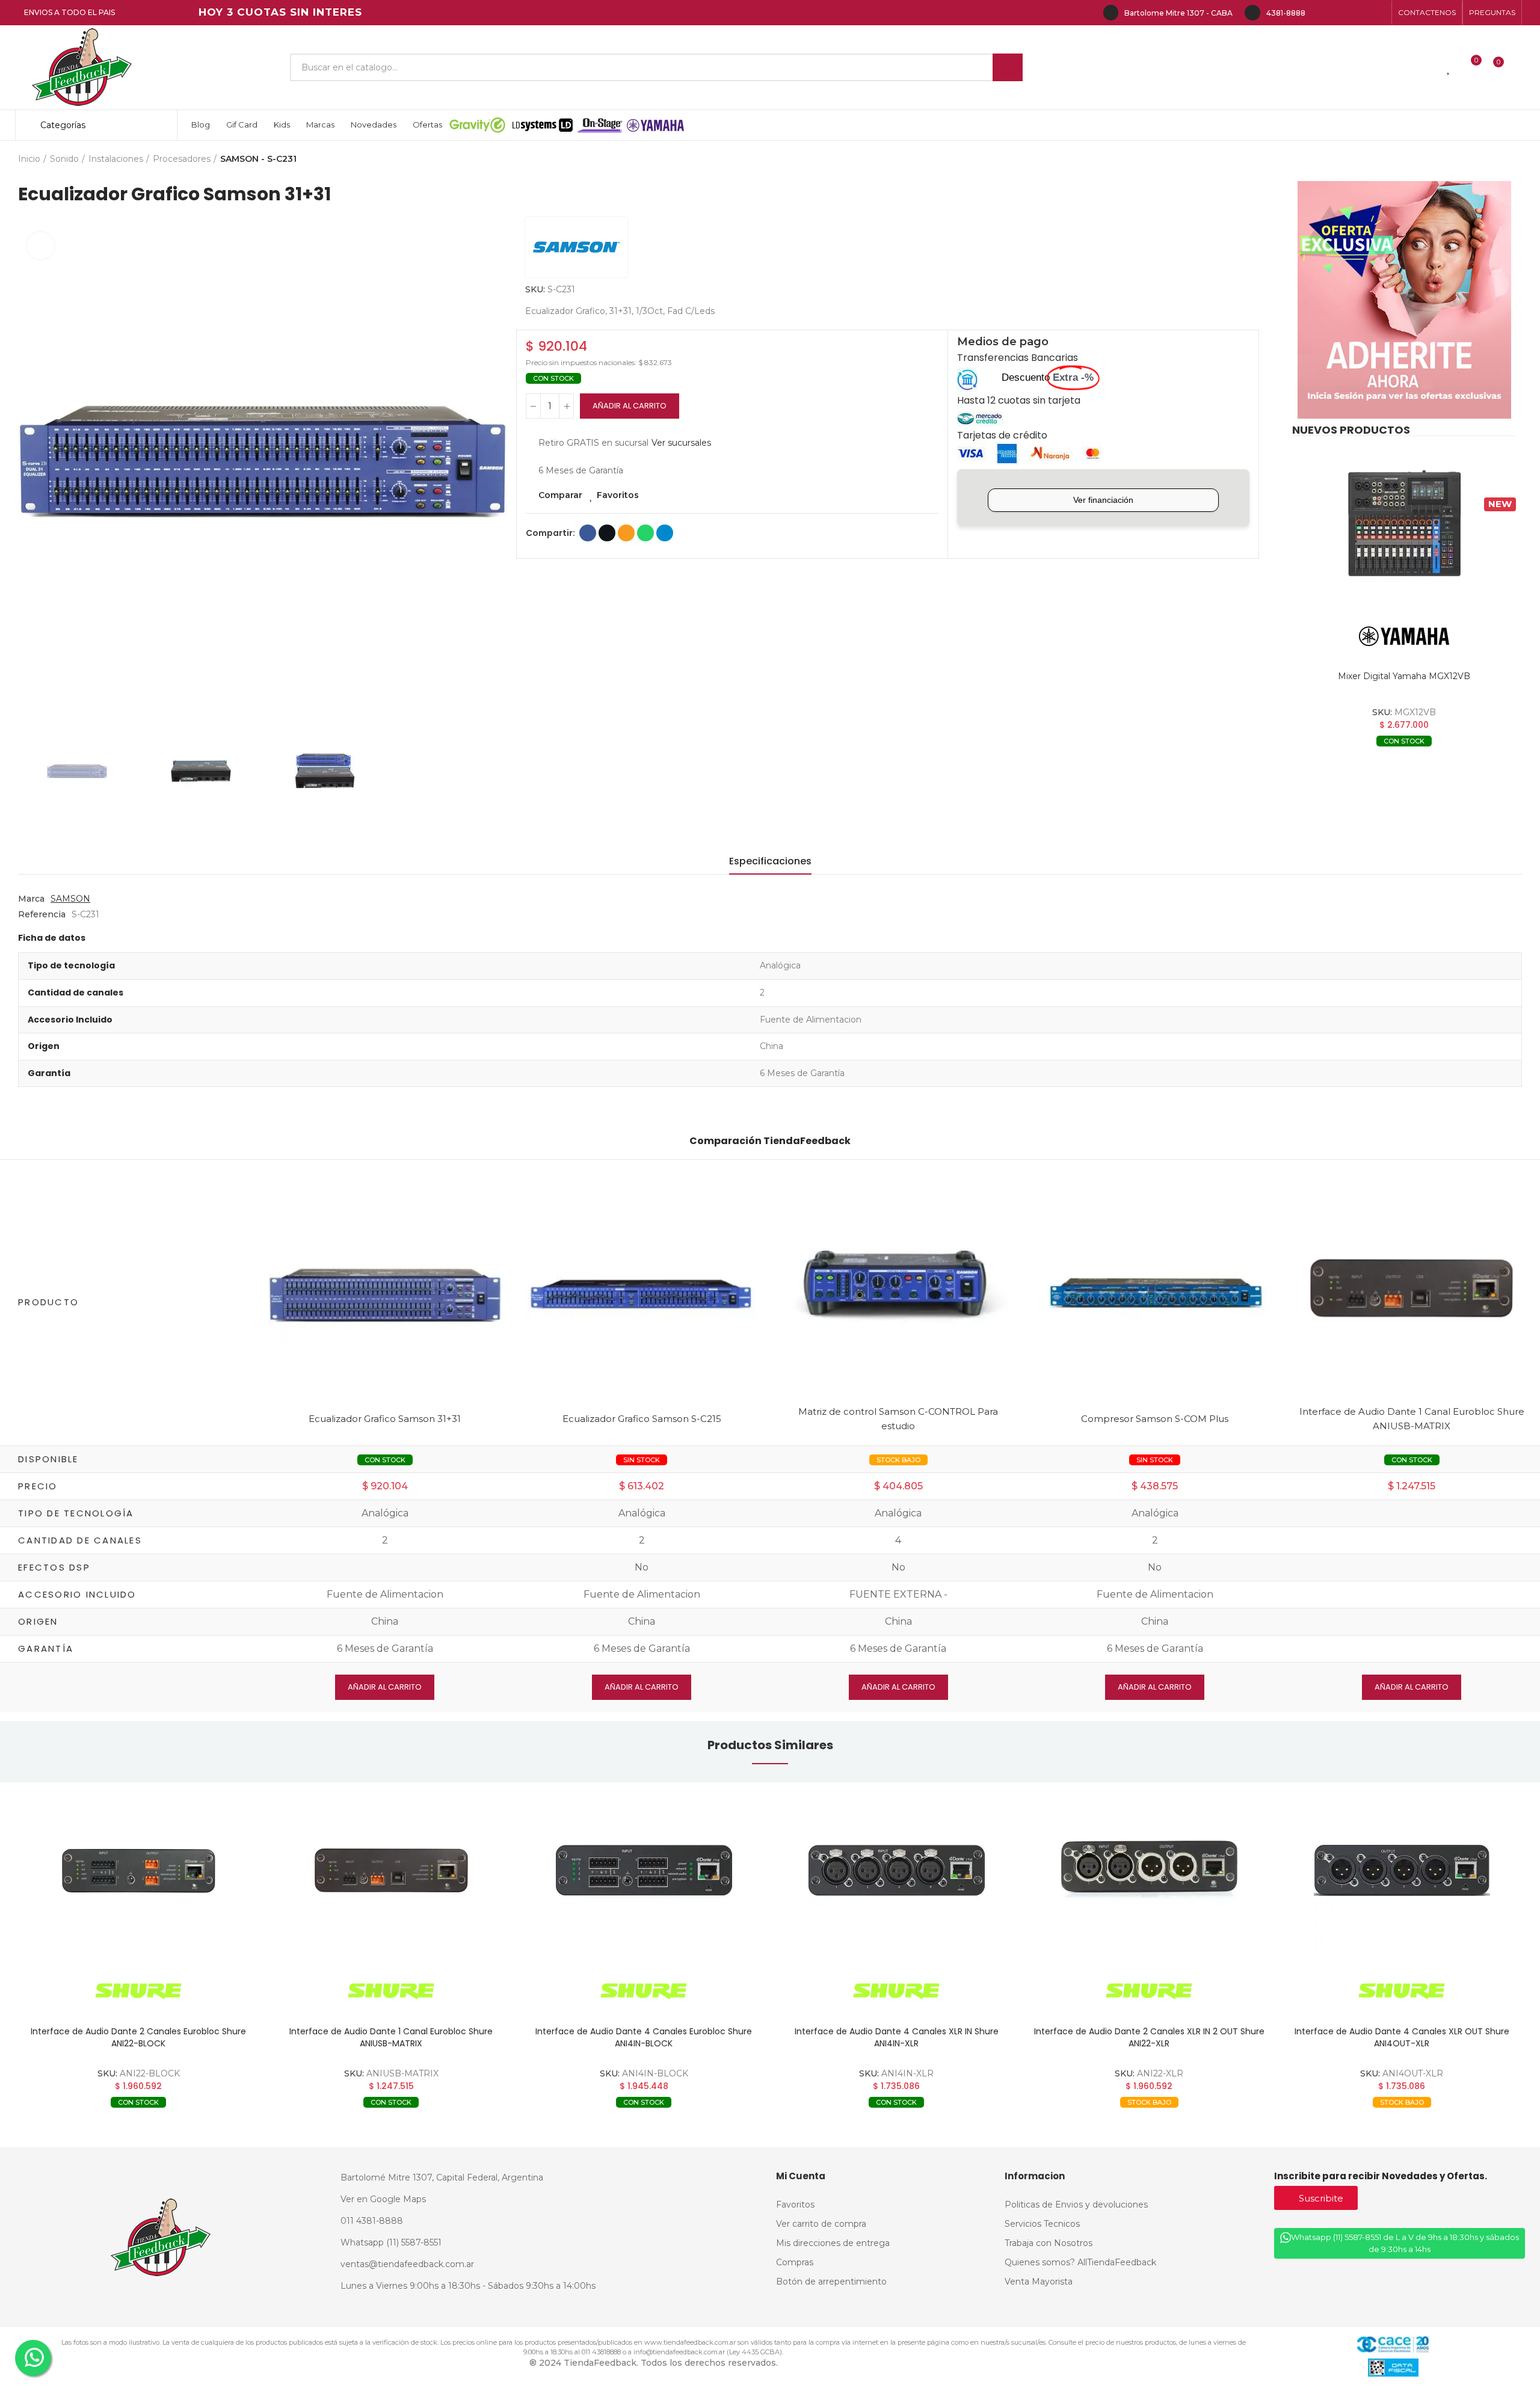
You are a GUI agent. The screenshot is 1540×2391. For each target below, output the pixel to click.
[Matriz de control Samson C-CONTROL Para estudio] (898, 1288)
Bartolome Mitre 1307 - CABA (1178, 13)
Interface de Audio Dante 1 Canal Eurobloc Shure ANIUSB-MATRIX (138, 2037)
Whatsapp (645, 533)
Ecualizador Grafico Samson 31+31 (385, 1419)
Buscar (1008, 67)
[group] (138, 1870)
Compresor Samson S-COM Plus (1155, 1419)
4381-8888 (1286, 13)
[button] (1427, 13)
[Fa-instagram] (1340, 13)
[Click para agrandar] (41, 246)
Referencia (42, 914)
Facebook (588, 533)
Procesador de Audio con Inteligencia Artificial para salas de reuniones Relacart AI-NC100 (1402, 2037)
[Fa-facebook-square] (1360, 13)
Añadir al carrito (630, 406)
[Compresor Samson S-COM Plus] (1155, 1295)
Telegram (665, 533)
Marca (31, 899)
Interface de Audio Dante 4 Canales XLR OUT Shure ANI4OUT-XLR (1149, 2037)
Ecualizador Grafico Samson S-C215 (642, 1419)
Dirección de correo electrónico (626, 533)
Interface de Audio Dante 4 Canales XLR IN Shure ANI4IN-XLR (644, 2037)
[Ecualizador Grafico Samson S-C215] (642, 1295)
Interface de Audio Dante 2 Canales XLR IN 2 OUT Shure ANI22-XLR (897, 2037)
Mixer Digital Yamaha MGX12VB (1404, 676)
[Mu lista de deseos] (1449, 67)
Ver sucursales (681, 443)
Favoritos (618, 495)
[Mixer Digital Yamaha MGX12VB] (1404, 524)
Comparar (560, 495)
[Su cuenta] (1519, 67)
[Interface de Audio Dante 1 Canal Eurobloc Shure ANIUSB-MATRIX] (1412, 1288)
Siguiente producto (1513, 159)
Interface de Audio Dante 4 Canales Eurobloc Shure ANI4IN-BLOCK (391, 2037)
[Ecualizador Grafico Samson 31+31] (385, 1295)
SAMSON (70, 899)
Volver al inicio (1498, 159)
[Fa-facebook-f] (1321, 13)
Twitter (607, 533)
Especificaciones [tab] (770, 861)
